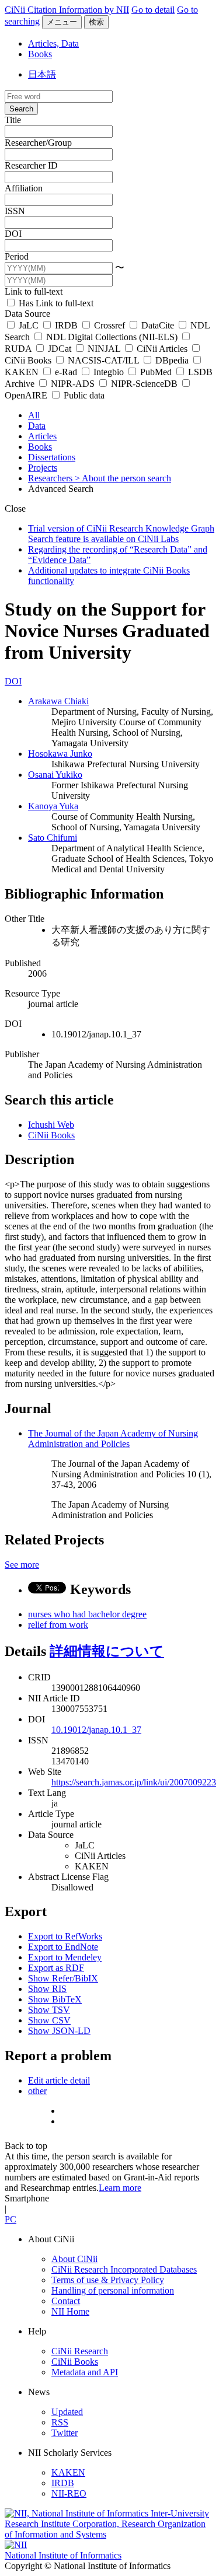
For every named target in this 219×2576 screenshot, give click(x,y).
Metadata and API (85, 2372)
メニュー (62, 22)
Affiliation (24, 188)
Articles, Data (53, 43)
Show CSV (49, 2020)
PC (11, 2219)
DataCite (158, 325)
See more (22, 1565)
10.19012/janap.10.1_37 (96, 1730)
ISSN (15, 211)
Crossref (109, 325)
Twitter (65, 2433)
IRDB (66, 325)
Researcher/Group (38, 143)
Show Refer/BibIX (63, 1978)
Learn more (120, 2188)
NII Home (70, 2311)
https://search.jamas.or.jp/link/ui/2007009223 (134, 1782)
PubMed (156, 372)
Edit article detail (59, 2080)
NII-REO (69, 2493)
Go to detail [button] (153, 10)
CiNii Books (51, 1135)
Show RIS (47, 1989)
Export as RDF (56, 1968)
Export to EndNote (63, 1947)
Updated (67, 2412)
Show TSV (49, 2010)
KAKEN (68, 2472)
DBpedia (172, 360)
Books (40, 54)
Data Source (27, 314)
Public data (83, 395)
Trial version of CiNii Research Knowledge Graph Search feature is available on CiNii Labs (121, 534)
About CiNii (74, 2259)
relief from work (58, 1625)
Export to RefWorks (65, 1936)
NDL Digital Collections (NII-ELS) (112, 337)
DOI (13, 234)
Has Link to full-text (55, 303)
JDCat (60, 349)
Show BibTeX (55, 1999)
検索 (96, 22)
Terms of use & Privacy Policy (108, 2280)
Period (17, 256)
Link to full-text (34, 291)
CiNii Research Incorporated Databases (124, 2269)
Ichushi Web (51, 1125)
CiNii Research (80, 2351)
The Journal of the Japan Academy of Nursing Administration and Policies (113, 1439)
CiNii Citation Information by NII (67, 10)
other (37, 2091)
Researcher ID (31, 165)
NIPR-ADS (73, 384)
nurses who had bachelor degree (87, 1614)
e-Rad (66, 372)
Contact (66, 2301)
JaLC (29, 325)
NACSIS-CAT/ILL (103, 360)
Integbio (109, 372)
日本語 (42, 74)
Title (13, 120)
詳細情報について (107, 1651)
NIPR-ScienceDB (144, 384)
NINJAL (104, 349)
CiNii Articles (162, 349)
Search (21, 109)
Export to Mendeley (65, 1957)
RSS (60, 2422)
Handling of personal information (113, 2290)
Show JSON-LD (59, 2031)
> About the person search (123, 478)
